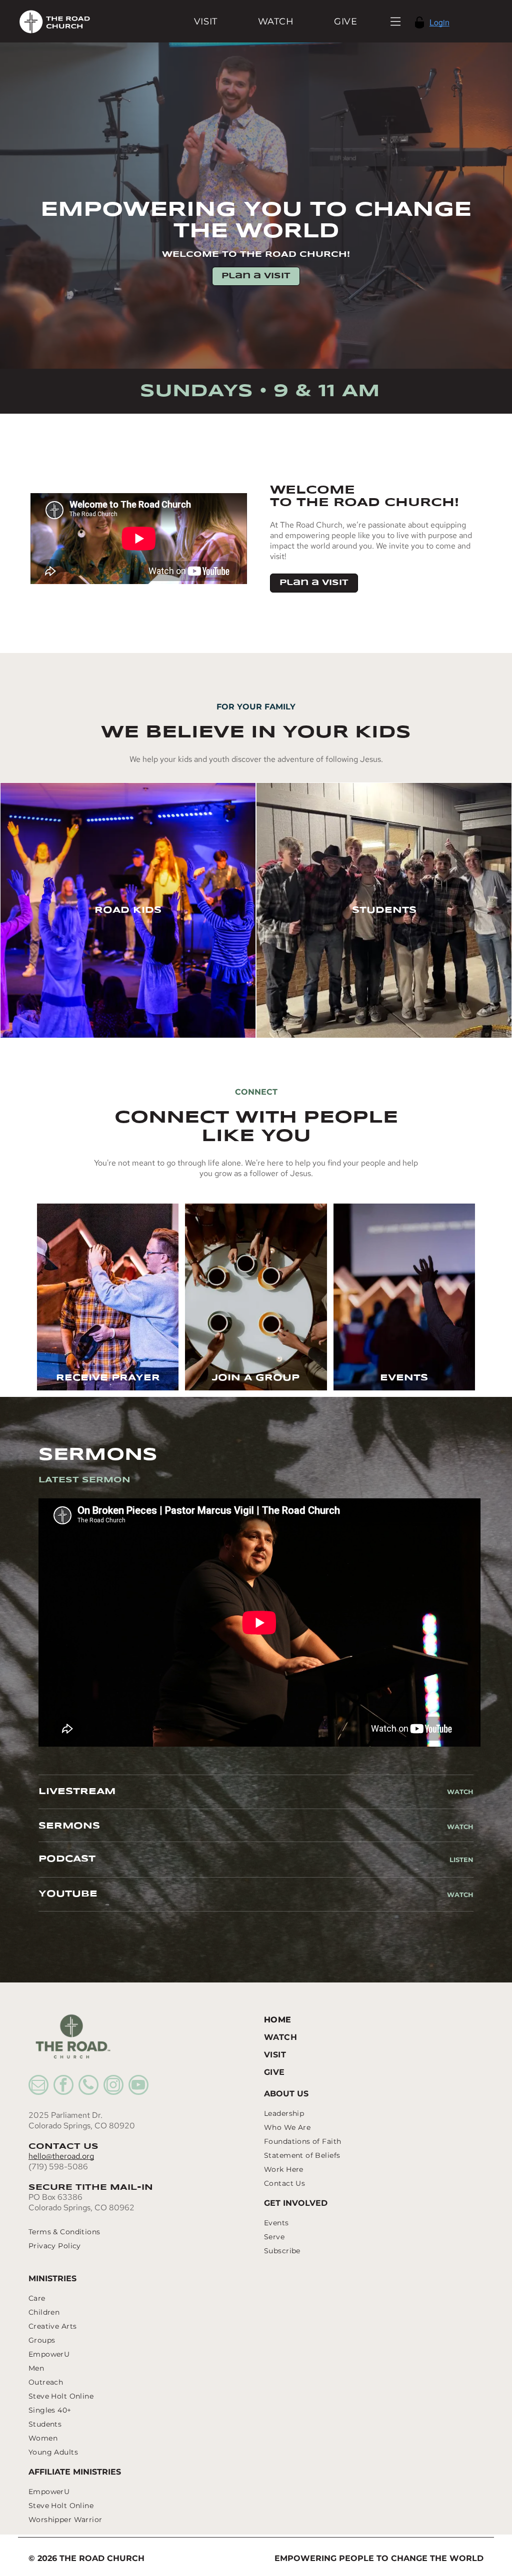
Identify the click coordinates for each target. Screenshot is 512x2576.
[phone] (88, 2086)
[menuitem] (206, 21)
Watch (460, 1792)
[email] (38, 2086)
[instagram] (113, 2086)
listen (461, 1860)
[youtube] (138, 2086)
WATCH (460, 1827)
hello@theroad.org (61, 2156)
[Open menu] (396, 21)
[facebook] (63, 2086)
